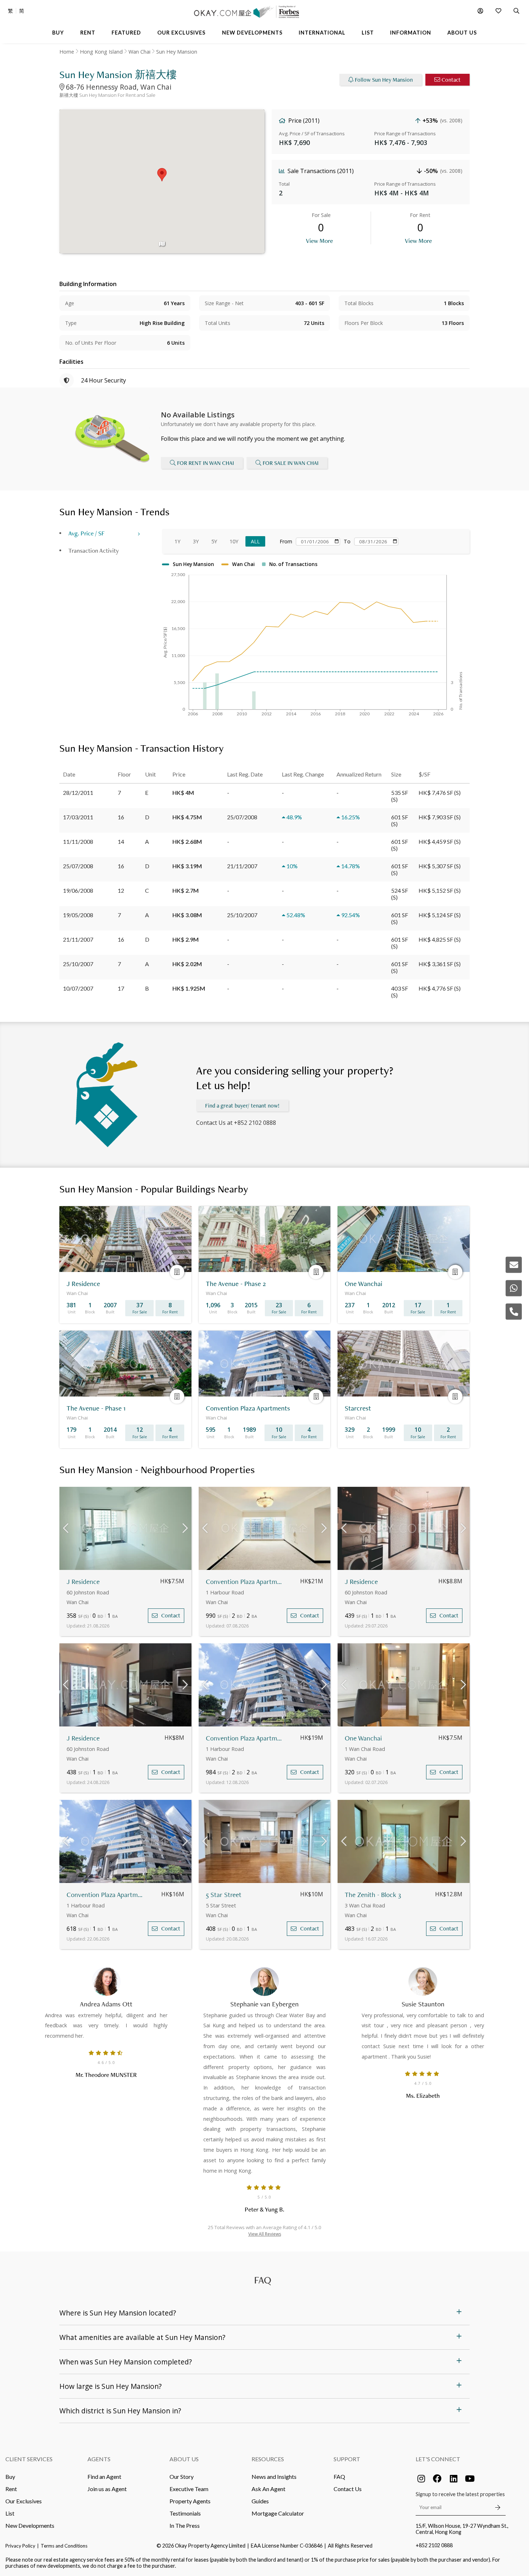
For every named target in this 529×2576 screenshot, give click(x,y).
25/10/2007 (78, 964)
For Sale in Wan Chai (291, 463)
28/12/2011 (78, 793)
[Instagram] (421, 2478)
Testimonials (185, 2513)
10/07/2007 (78, 988)
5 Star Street (224, 1895)
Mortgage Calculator (278, 2513)
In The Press (185, 2525)
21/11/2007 (78, 939)
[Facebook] (437, 2478)
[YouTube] (470, 2478)
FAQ (339, 2477)
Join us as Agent (107, 2489)
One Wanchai (363, 1738)
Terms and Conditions (64, 2546)
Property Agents (190, 2501)
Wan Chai (139, 52)
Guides (260, 2501)
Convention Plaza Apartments (245, 1582)
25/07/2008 (78, 866)
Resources (268, 2459)
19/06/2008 (78, 890)
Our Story (182, 2477)
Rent (11, 2489)
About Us (184, 2459)
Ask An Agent (268, 2489)
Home (67, 52)
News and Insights (274, 2477)
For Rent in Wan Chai (205, 463)
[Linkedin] (453, 2478)
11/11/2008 (78, 841)
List (10, 2513)
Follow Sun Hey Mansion (384, 80)
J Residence (83, 1582)
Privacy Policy (20, 2546)
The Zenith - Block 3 (373, 1895)
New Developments (30, 2525)
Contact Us (348, 2489)
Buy (10, 2477)
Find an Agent (104, 2477)
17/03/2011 (78, 817)
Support (347, 2459)
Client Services (29, 2459)
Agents (99, 2459)
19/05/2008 (78, 915)
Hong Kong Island (101, 52)
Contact (451, 80)
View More (319, 241)
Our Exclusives (24, 2501)
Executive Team (189, 2489)
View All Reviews (265, 2234)
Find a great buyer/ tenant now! (242, 1106)
